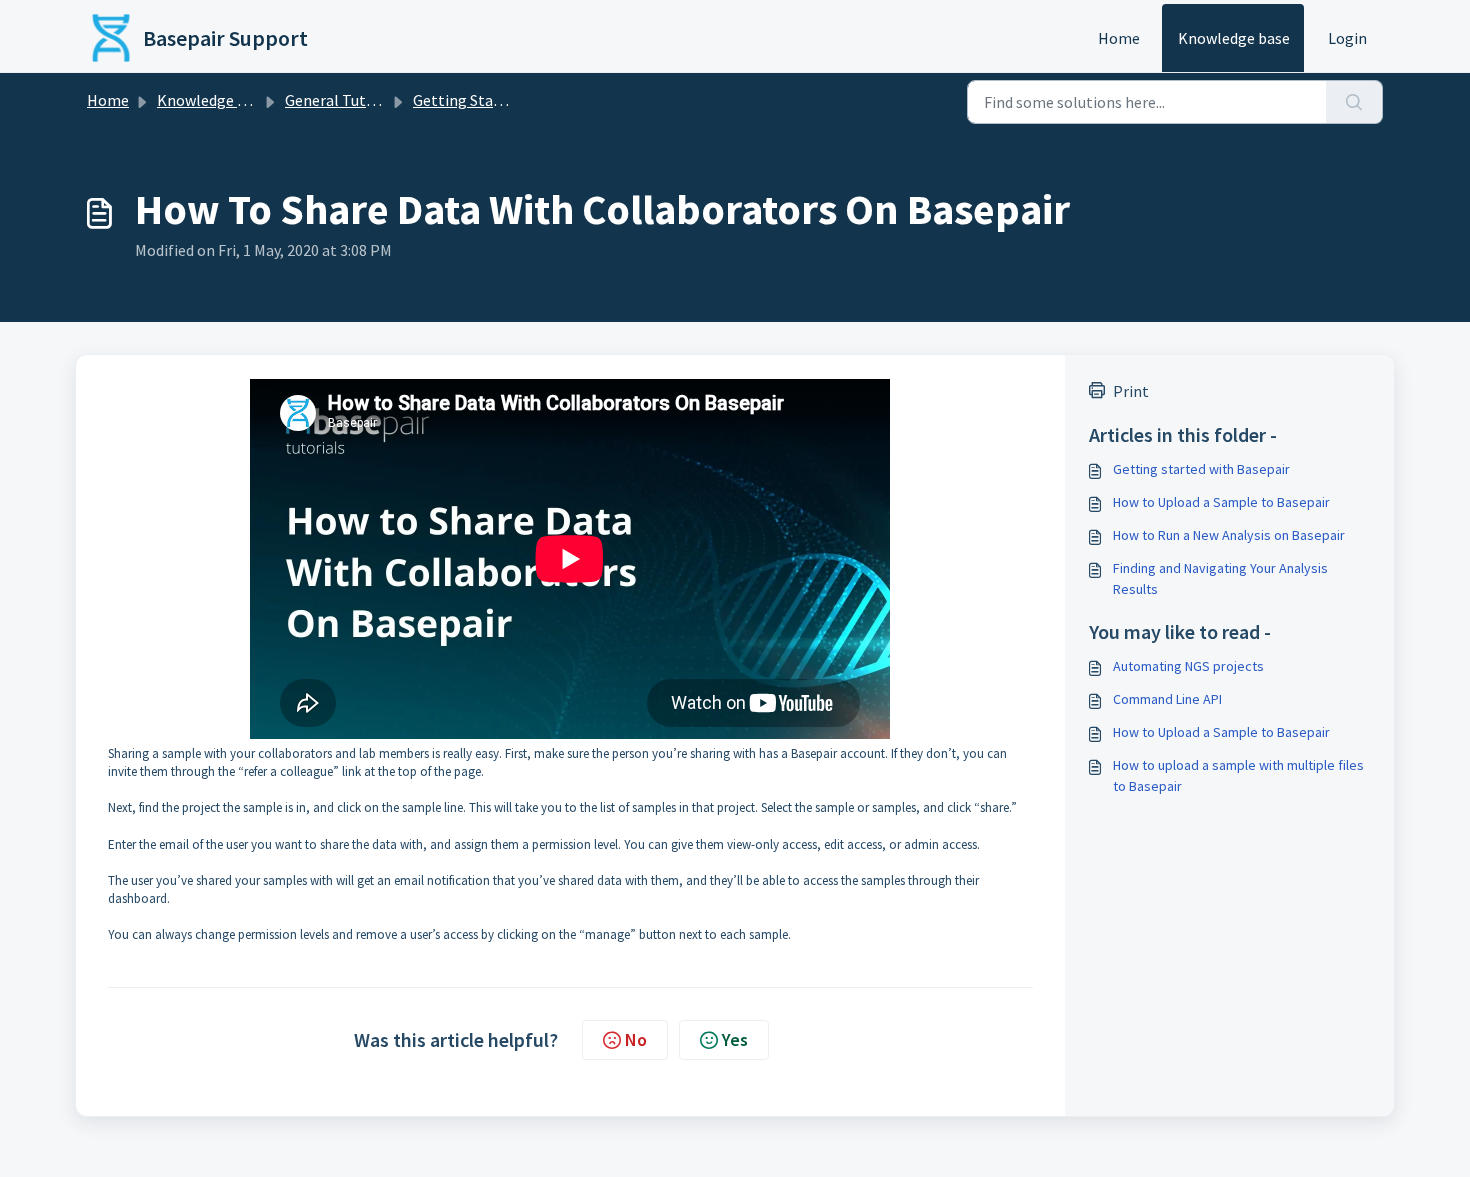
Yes (735, 1039)
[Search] (1354, 102)
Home (1119, 38)
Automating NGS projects (1188, 666)
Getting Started (467, 100)
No (636, 1039)
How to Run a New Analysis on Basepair (1229, 535)
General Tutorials (345, 100)
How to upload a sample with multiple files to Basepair (1238, 775)
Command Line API (1167, 699)
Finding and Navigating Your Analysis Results (1220, 578)
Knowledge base (1234, 38)
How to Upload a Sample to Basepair (1221, 502)
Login (1347, 38)
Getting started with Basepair (1201, 469)
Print (1131, 391)
